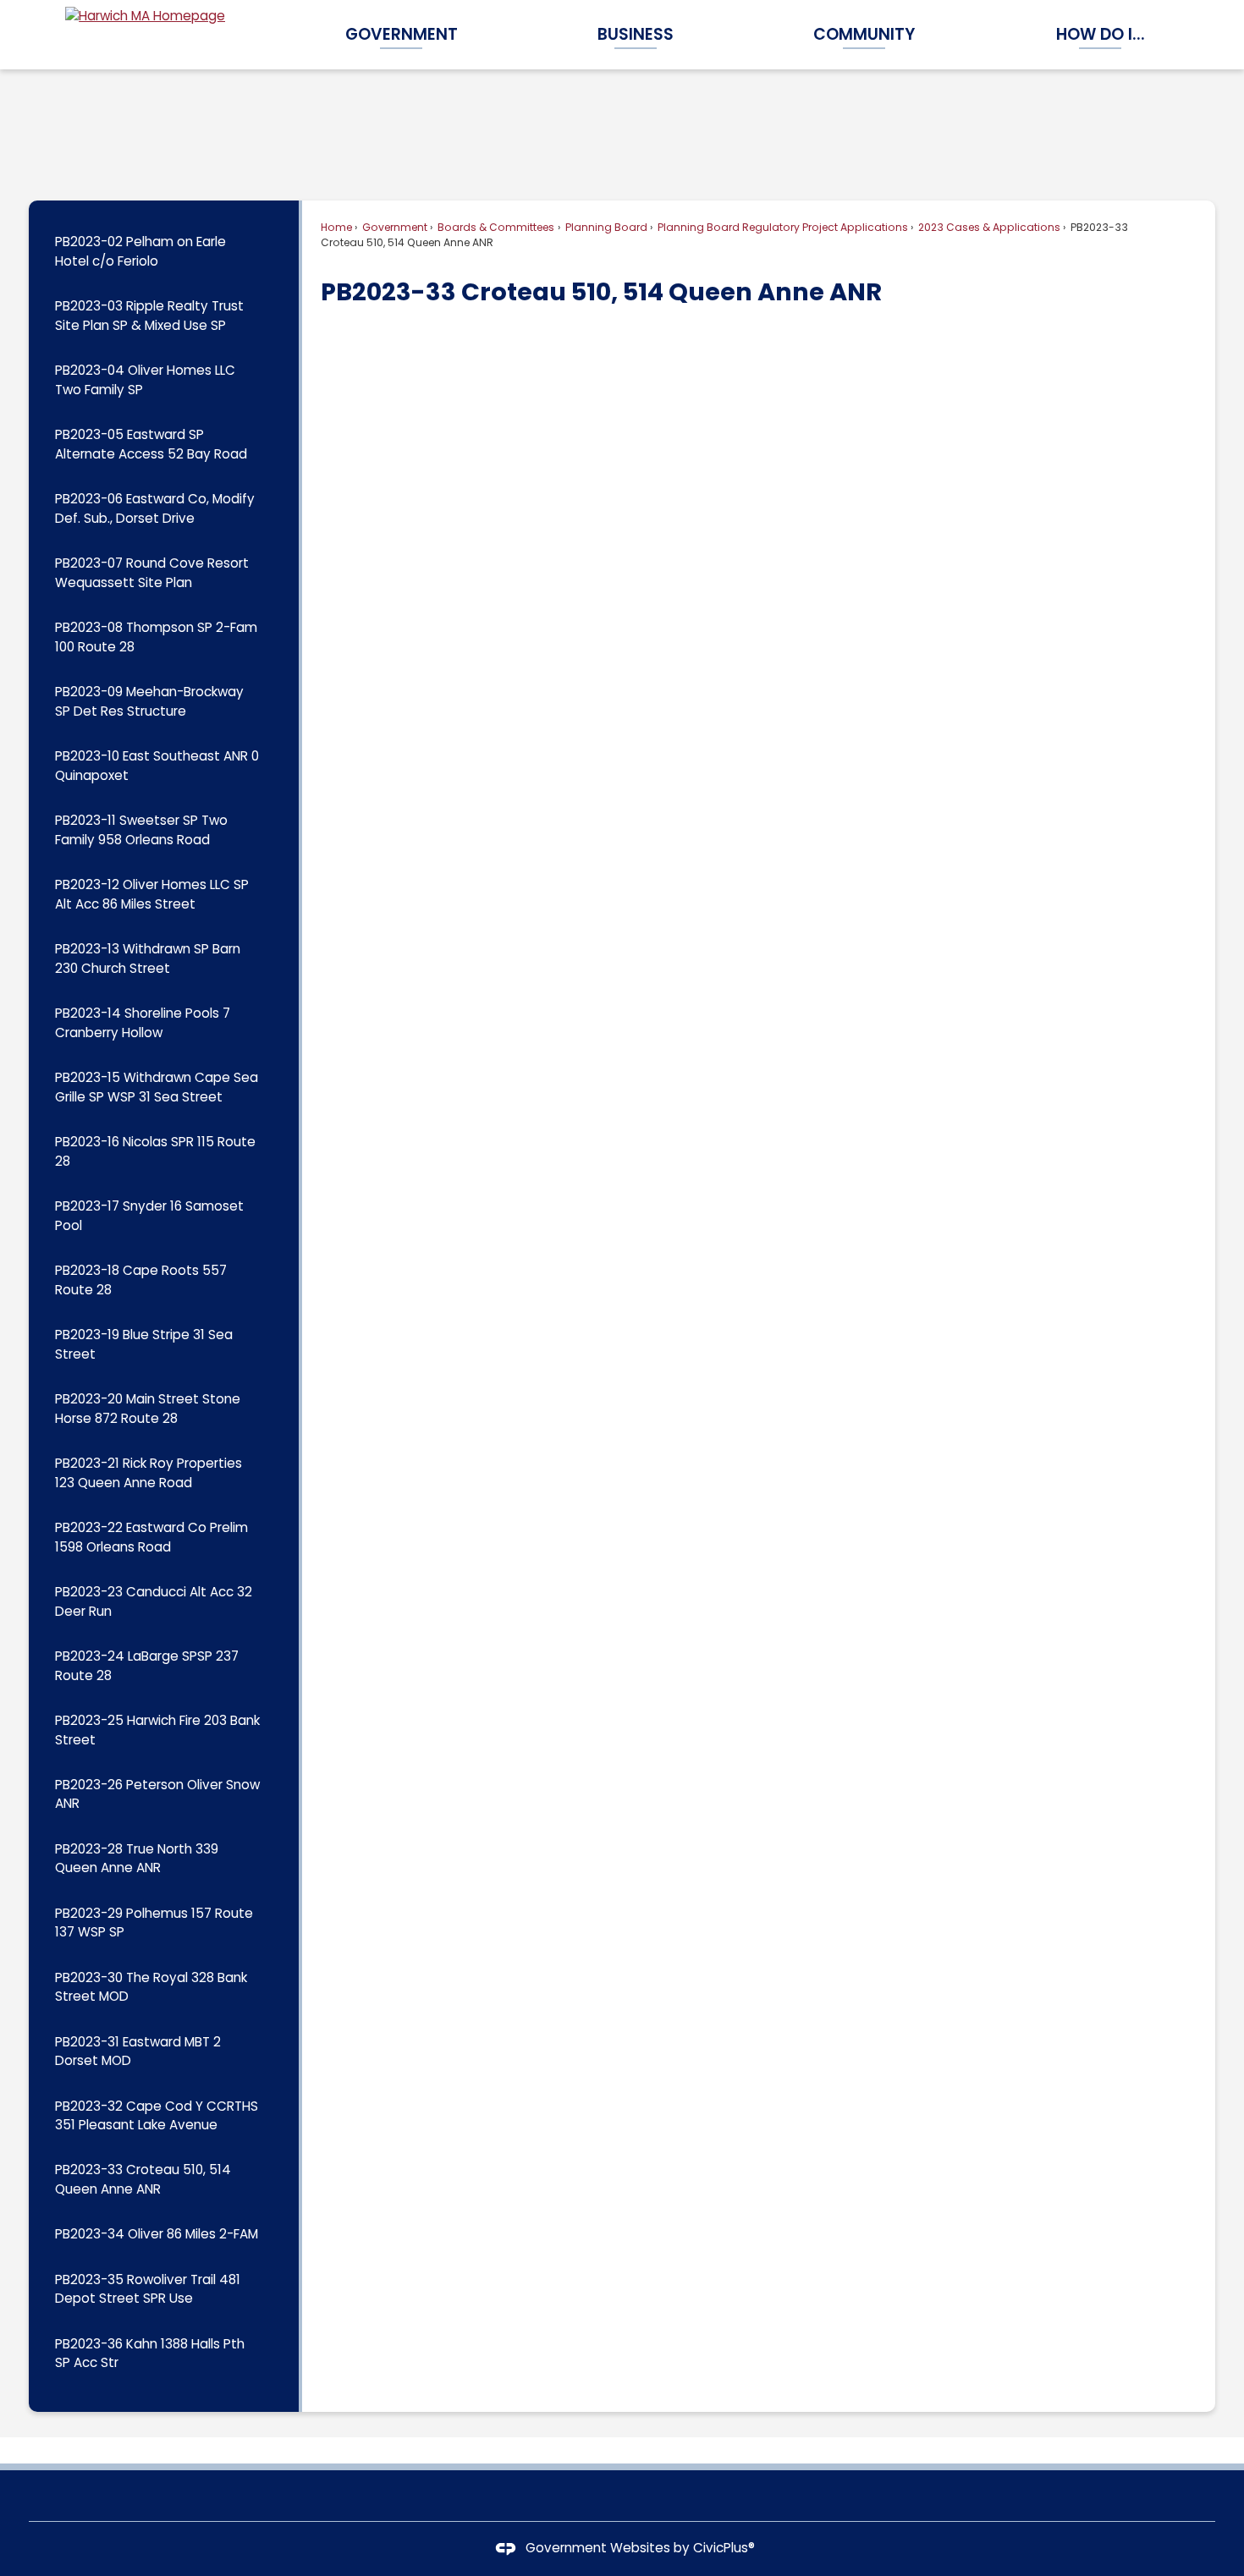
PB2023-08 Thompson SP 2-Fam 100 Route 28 (156, 637)
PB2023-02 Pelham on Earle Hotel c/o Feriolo (140, 251)
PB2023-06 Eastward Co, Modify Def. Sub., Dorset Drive (155, 508)
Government (394, 227)
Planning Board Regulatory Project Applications (782, 227)
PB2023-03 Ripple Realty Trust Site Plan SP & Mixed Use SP (149, 316)
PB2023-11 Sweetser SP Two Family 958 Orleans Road (141, 830)
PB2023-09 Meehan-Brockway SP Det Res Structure (149, 701)
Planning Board (605, 227)
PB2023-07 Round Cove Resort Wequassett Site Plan (152, 573)
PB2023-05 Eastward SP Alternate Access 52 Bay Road (151, 444)
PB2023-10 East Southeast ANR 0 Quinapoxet (157, 766)
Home (336, 227)
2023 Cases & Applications (988, 227)
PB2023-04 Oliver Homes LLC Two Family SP (145, 380)
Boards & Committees (495, 227)
